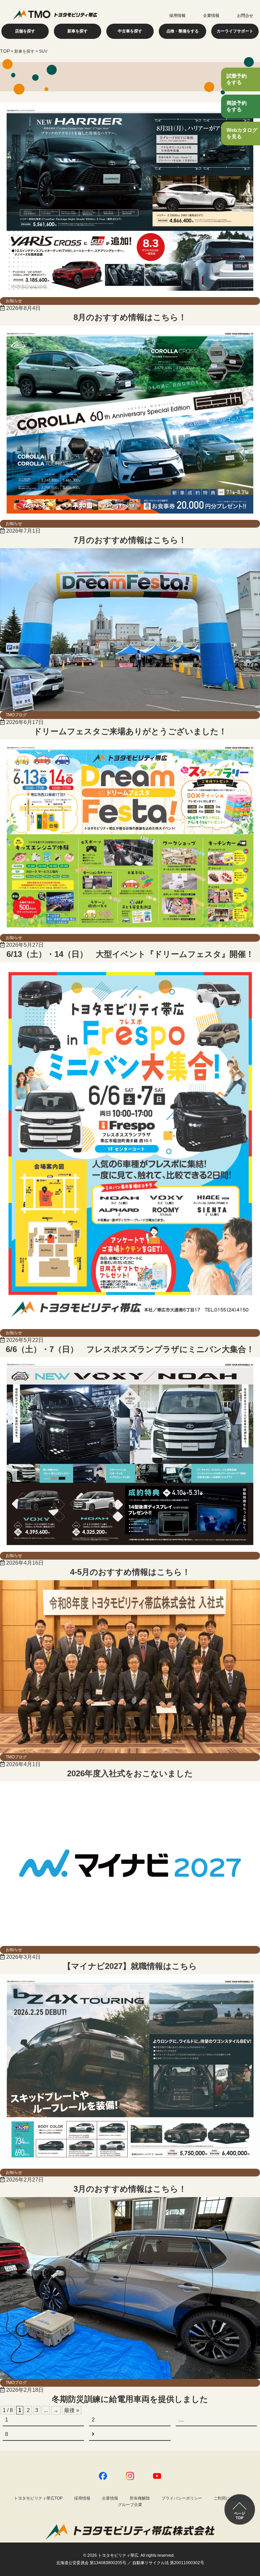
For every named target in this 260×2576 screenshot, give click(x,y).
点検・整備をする (182, 31)
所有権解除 (140, 2498)
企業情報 (211, 16)
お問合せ (245, 16)
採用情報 (177, 16)
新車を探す (78, 31)
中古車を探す (130, 31)
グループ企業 (130, 2505)
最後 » (72, 2410)
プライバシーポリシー (182, 2498)
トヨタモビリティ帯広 (118, 2555)
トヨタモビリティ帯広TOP (38, 2498)
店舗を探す (25, 31)
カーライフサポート (235, 31)
